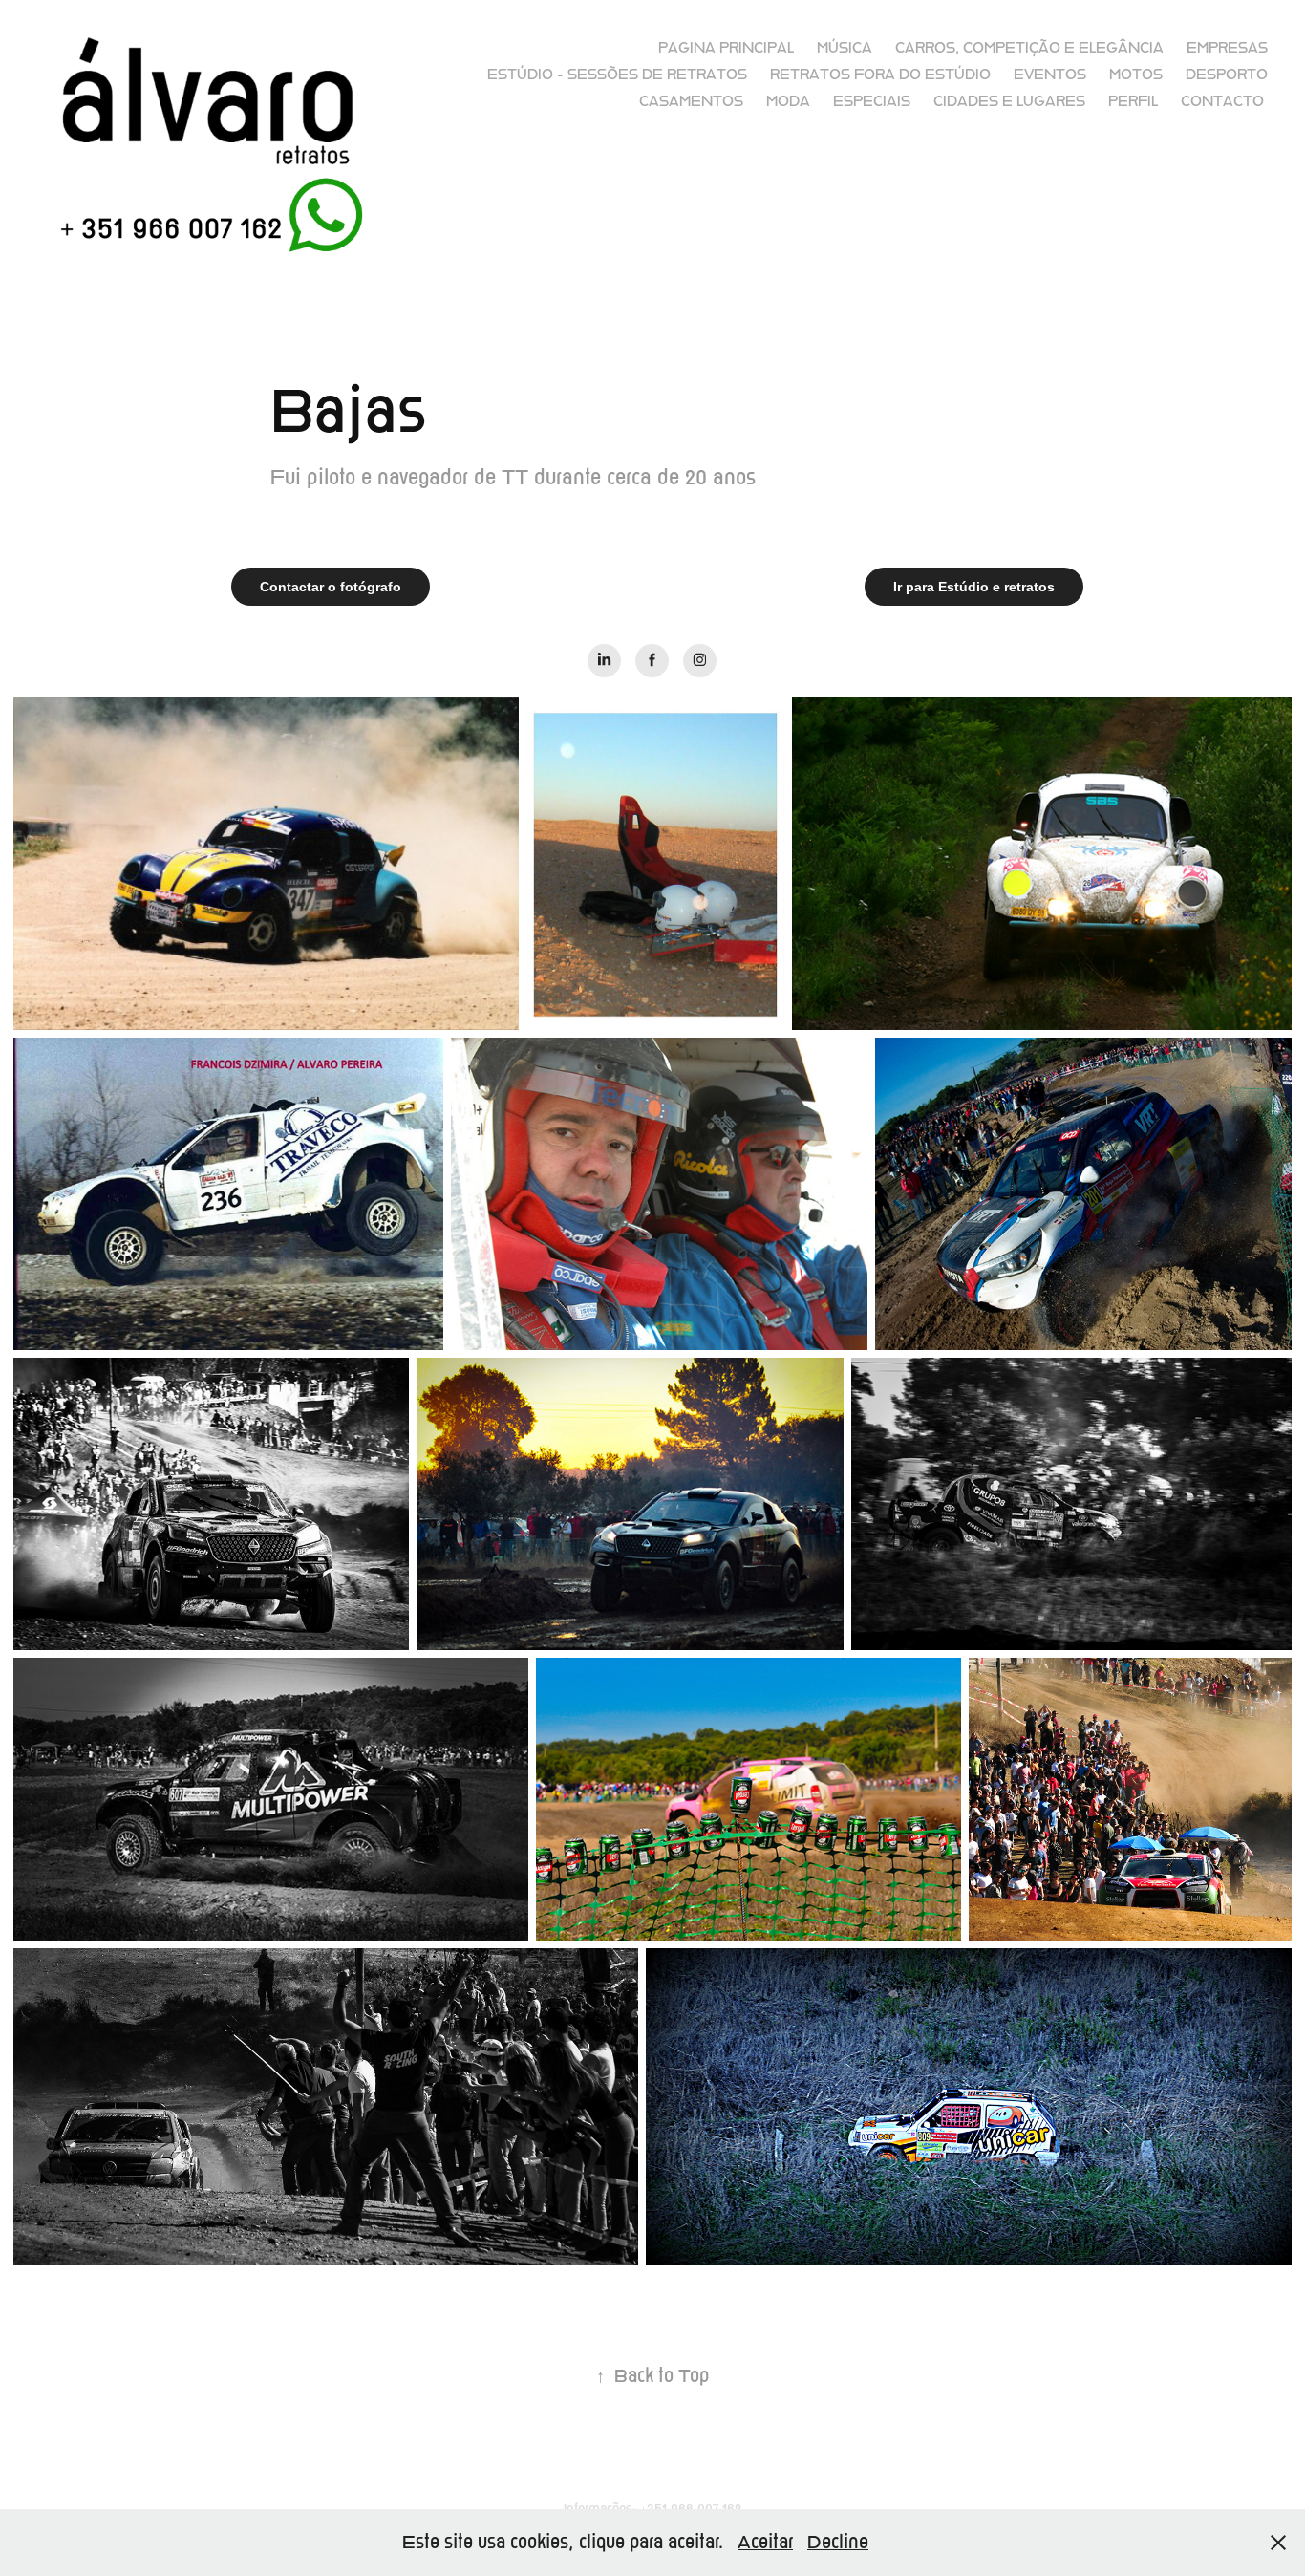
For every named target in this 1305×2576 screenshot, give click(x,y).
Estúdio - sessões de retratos (617, 75)
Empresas (1227, 48)
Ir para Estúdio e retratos (974, 587)
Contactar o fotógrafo (331, 587)
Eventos (1050, 75)
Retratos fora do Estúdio (880, 75)
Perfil (1133, 101)
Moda (788, 101)
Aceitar (765, 2542)
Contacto (1222, 101)
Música (845, 48)
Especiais (872, 101)
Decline (838, 2542)
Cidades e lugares (1009, 101)
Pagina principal (726, 48)
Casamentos (691, 101)
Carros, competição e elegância (1029, 48)
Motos (1136, 75)
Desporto (1227, 75)
